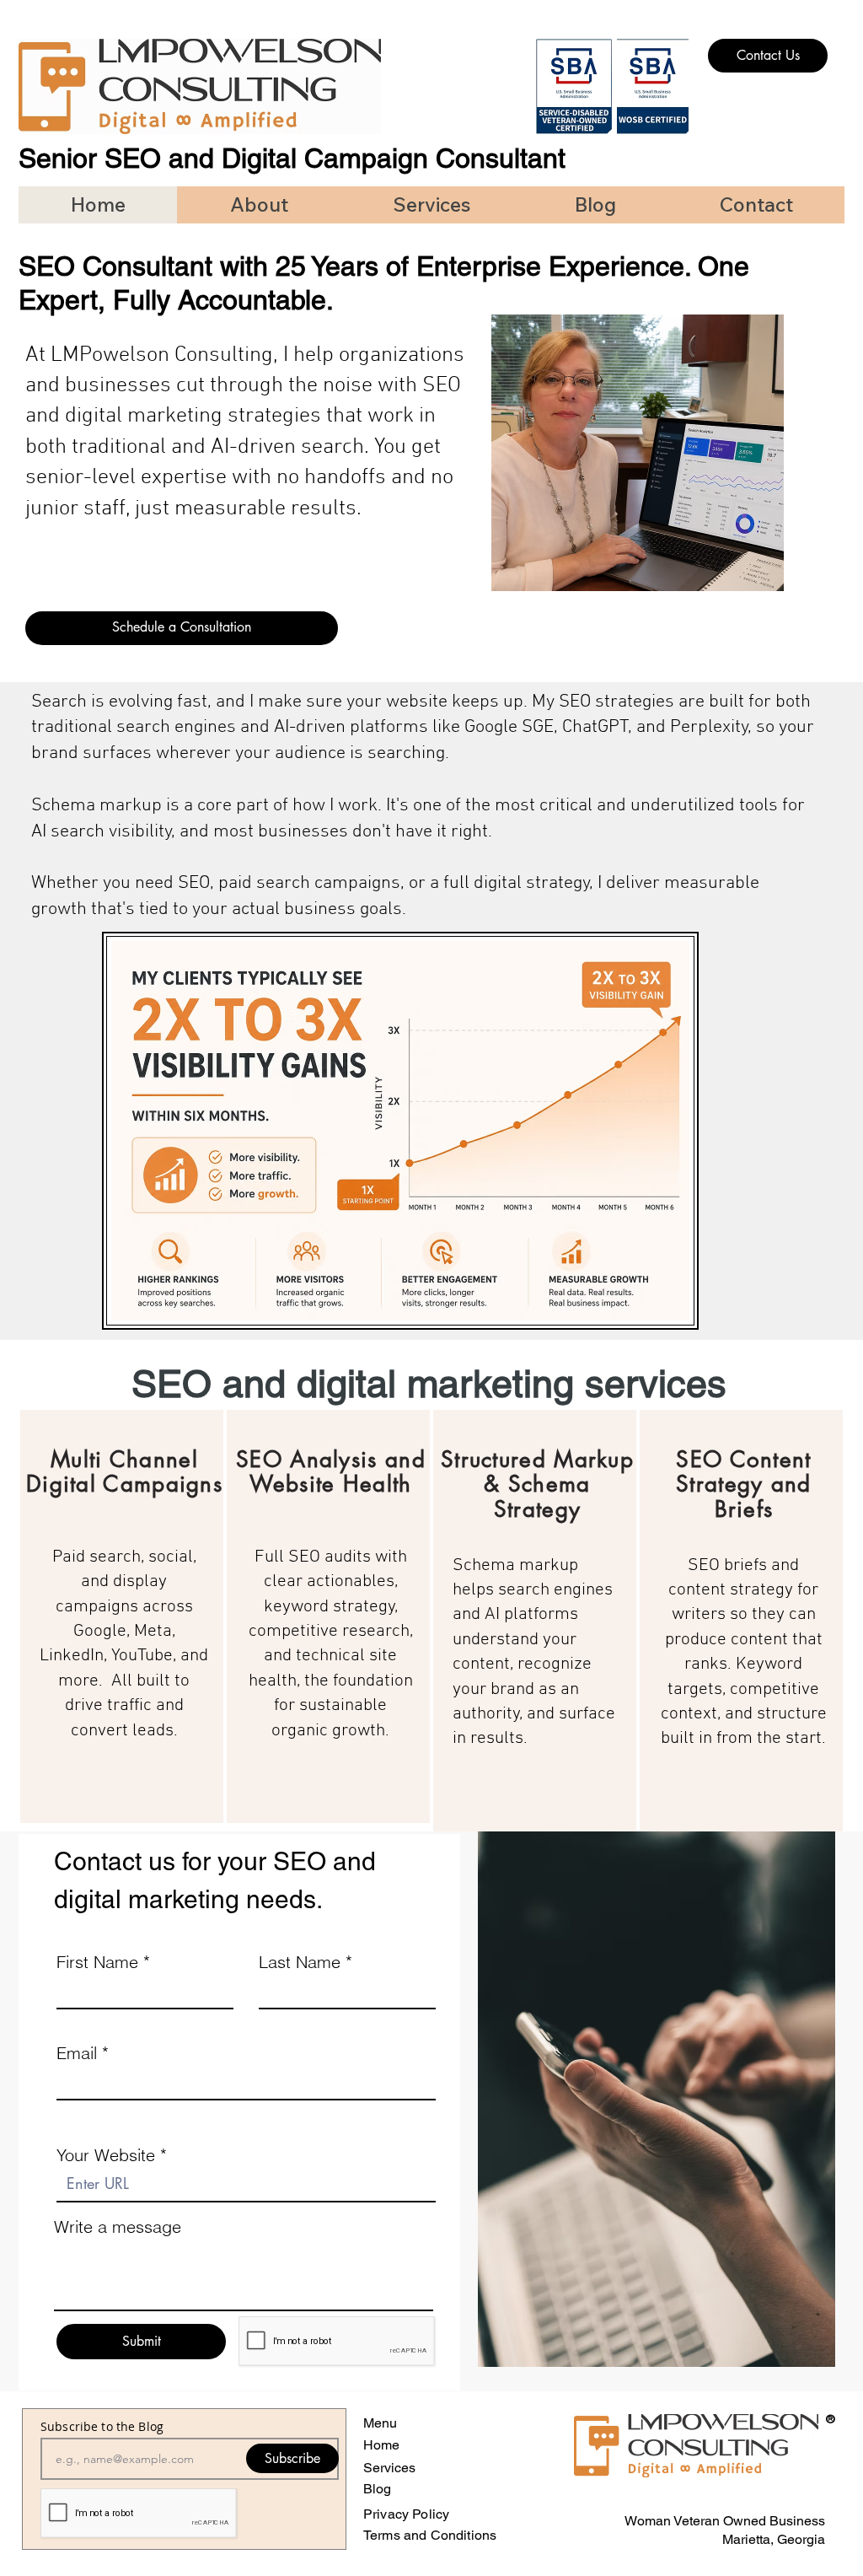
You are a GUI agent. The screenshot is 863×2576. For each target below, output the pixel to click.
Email (77, 2053)
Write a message (118, 2227)
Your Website (108, 2155)
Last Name (300, 1962)
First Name (97, 1962)
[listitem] (122, 1616)
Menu (380, 2423)
